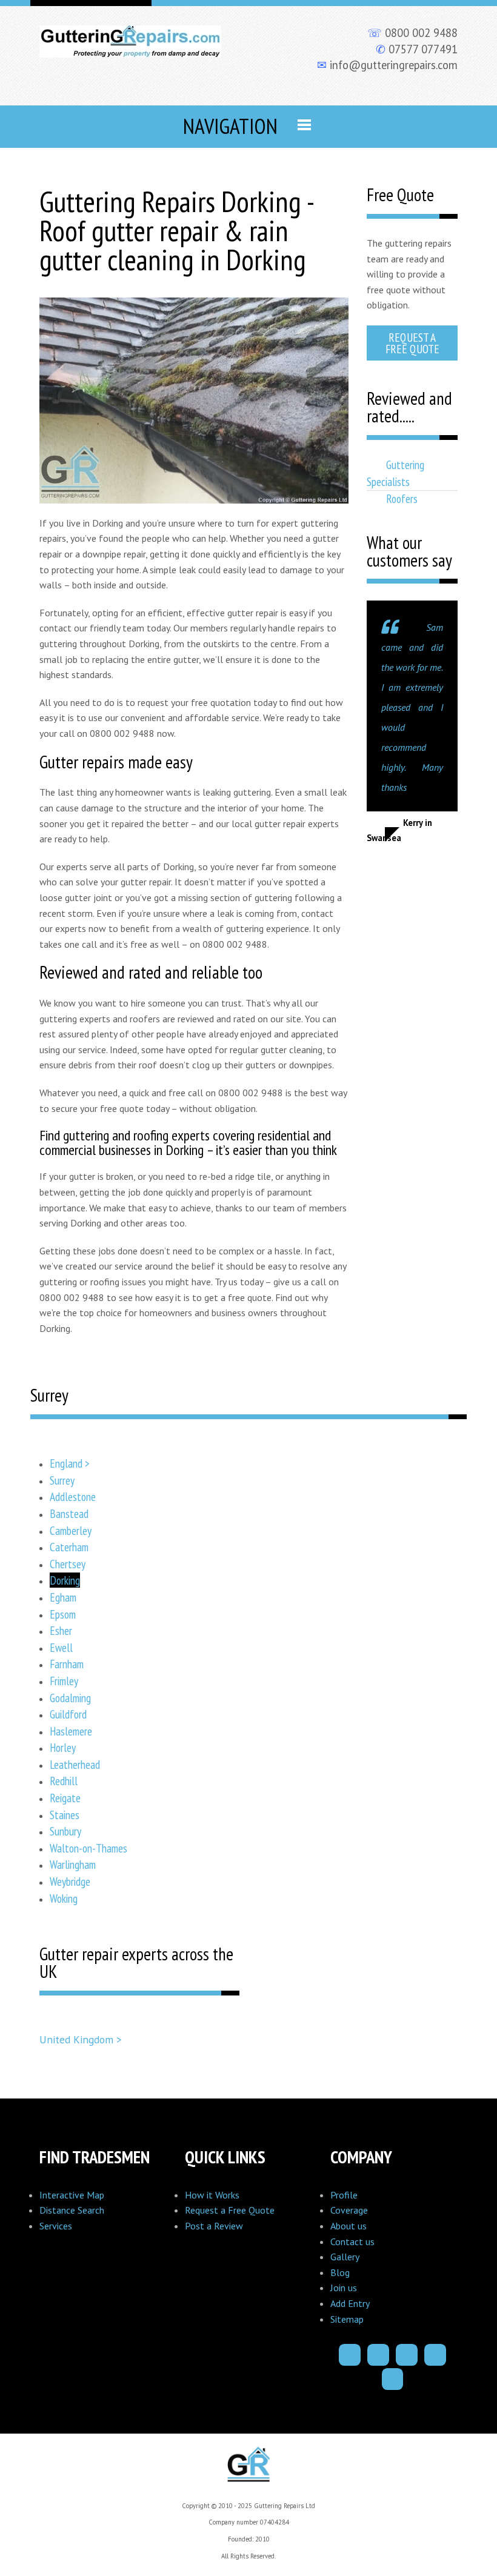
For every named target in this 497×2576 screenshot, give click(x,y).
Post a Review (214, 2226)
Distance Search (72, 2210)
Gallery (345, 2257)
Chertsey (68, 1564)
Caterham (69, 1547)
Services (56, 2226)
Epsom (63, 1614)
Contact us (352, 2242)
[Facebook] (350, 2355)
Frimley (64, 1681)
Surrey (62, 1480)
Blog (340, 2272)
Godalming (70, 1698)
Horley (63, 1747)
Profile (344, 2195)
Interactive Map (72, 2195)
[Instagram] (378, 2355)
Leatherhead (75, 1764)
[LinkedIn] (435, 2355)
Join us (344, 2288)
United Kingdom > (81, 2039)
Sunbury (65, 1831)
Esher (61, 1630)
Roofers (402, 498)
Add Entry (350, 2303)
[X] (407, 2355)
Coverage (349, 2210)
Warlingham (73, 1864)
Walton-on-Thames (88, 1848)
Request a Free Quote (412, 343)
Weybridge (70, 1881)
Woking (64, 1898)
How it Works (212, 2195)
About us (349, 2226)
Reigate (65, 1798)
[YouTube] (393, 2379)
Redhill (64, 1781)
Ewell (61, 1647)
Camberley (71, 1530)
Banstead (69, 1513)
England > (70, 1463)
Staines (65, 1815)
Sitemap (347, 2319)
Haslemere (71, 1731)
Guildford (68, 1714)
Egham (63, 1597)
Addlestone (73, 1496)
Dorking (65, 1580)
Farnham (67, 1664)
